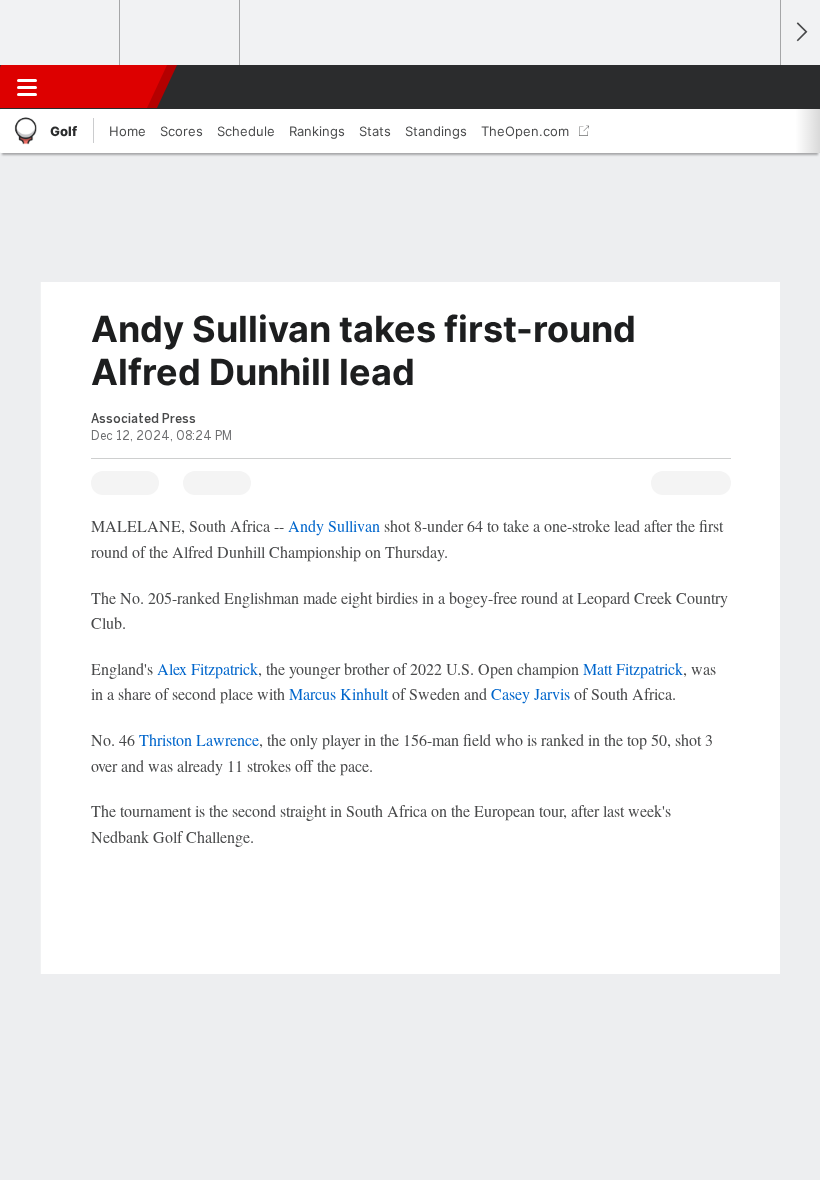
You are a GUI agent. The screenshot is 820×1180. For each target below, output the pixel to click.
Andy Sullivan (334, 525)
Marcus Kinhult (338, 693)
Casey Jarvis (530, 693)
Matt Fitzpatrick (633, 668)
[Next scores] (800, 32)
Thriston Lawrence (199, 739)
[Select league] (61, 33)
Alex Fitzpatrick (207, 668)
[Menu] (27, 87)
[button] (754, 87)
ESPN (107, 87)
